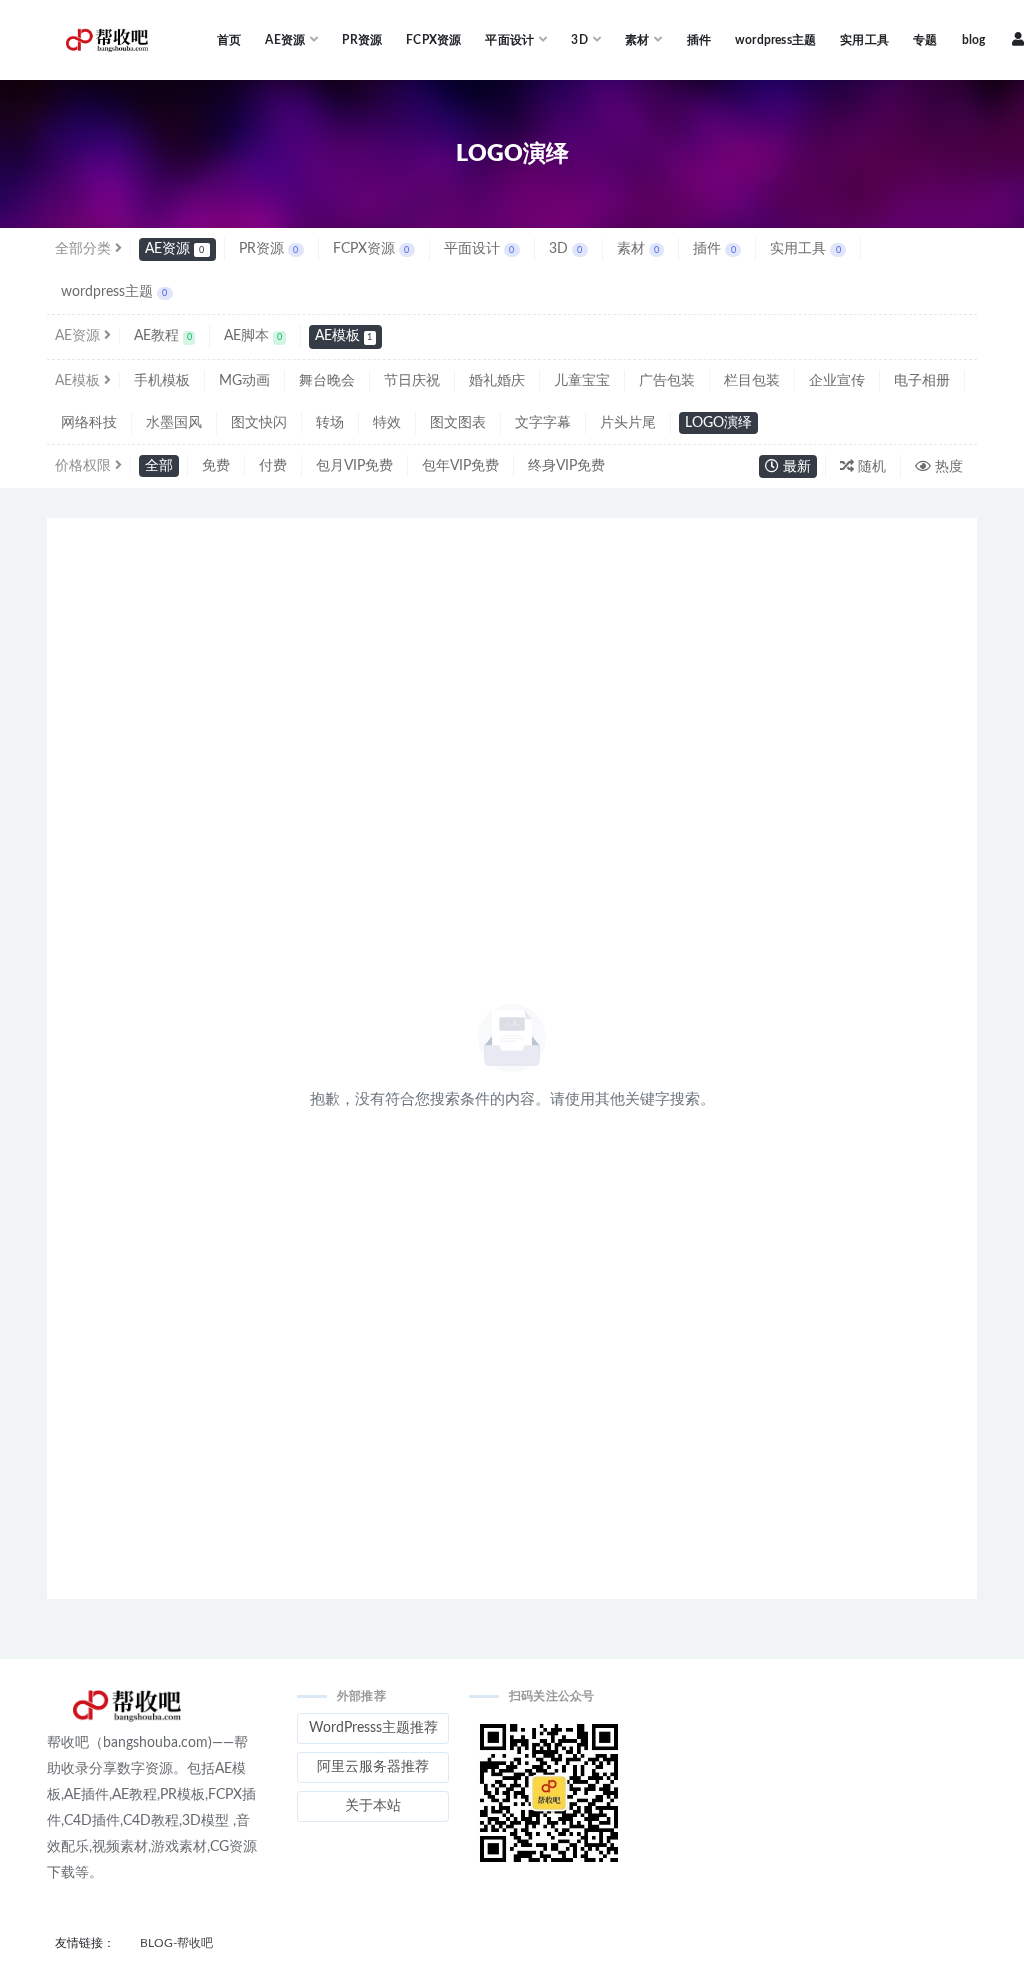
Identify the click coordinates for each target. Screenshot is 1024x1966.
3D (565, 249)
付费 (273, 466)
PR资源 (362, 40)
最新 (795, 467)
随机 (870, 467)
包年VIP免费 (460, 466)
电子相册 (922, 381)
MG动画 (244, 381)
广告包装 (667, 381)
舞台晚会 (327, 381)
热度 (947, 467)
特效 (387, 423)
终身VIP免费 (566, 466)
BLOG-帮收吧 (176, 1943)
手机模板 (162, 381)
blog (974, 40)
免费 (216, 466)
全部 (159, 466)
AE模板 (344, 336)
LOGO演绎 (718, 423)
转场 (330, 423)
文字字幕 (543, 423)
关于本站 (373, 1806)
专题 (925, 40)
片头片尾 (628, 423)
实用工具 (864, 40)
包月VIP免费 (354, 466)
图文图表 (458, 423)
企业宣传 (837, 381)
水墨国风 (174, 423)
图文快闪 (259, 423)
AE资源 (174, 249)
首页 (229, 40)
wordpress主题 (775, 40)
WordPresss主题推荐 (373, 1728)
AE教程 (163, 336)
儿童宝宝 (582, 381)
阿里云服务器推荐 (373, 1767)
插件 (699, 40)
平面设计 (479, 249)
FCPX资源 (433, 40)
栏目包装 (752, 381)
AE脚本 (253, 336)
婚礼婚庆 (497, 381)
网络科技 (89, 423)
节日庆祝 (412, 381)
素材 (638, 249)
